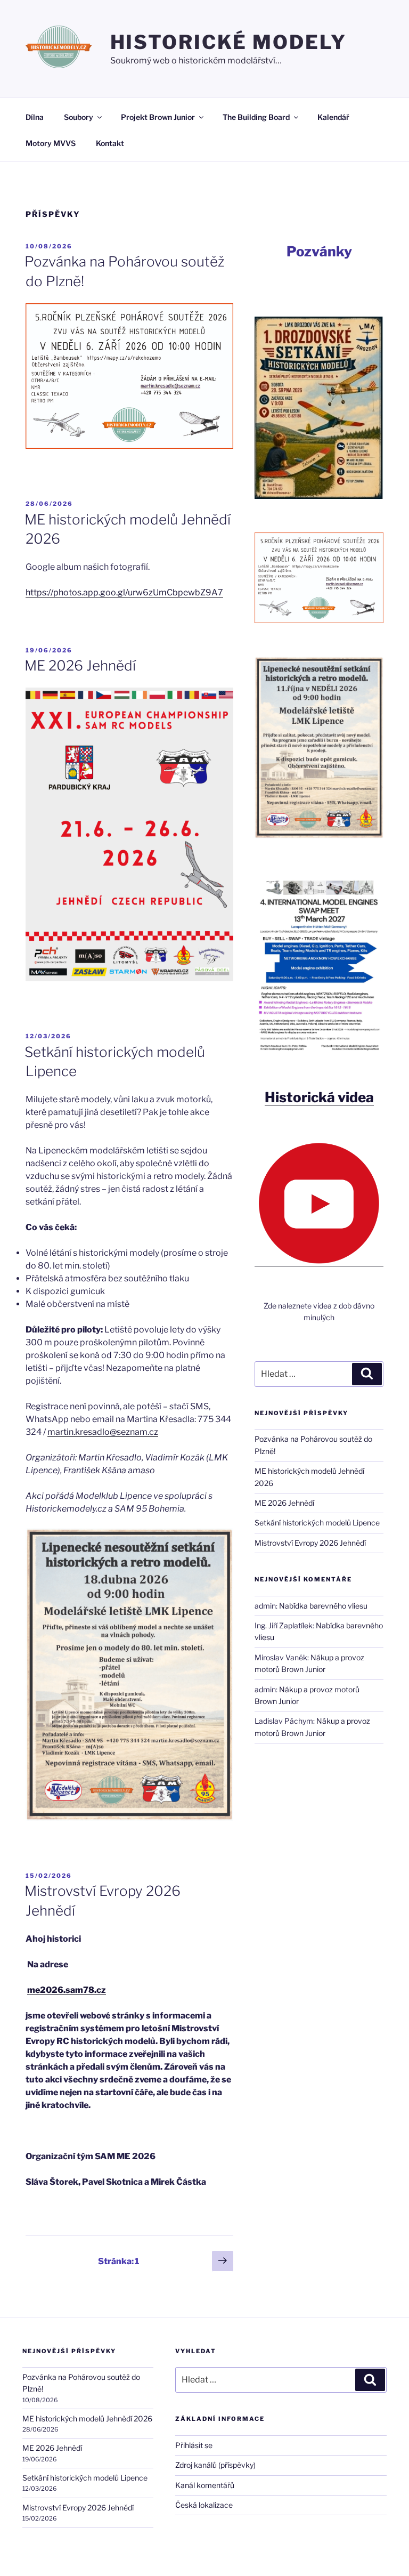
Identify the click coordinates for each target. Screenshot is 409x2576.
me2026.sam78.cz (67, 1990)
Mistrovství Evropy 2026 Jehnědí (310, 1543)
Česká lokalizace (204, 2505)
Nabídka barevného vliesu (323, 1606)
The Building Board (256, 117)
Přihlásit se (194, 2445)
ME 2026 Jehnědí (80, 665)
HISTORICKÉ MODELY (228, 42)
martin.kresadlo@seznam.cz (103, 1432)
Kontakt (110, 143)
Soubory (79, 117)
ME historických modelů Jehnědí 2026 (87, 2418)
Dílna (35, 117)
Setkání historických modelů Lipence (317, 1523)
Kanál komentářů (205, 2485)
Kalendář (333, 117)
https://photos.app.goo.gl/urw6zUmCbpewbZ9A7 (124, 592)
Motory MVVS (51, 143)
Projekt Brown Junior (158, 117)
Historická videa (319, 1097)
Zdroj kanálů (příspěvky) (215, 2465)
